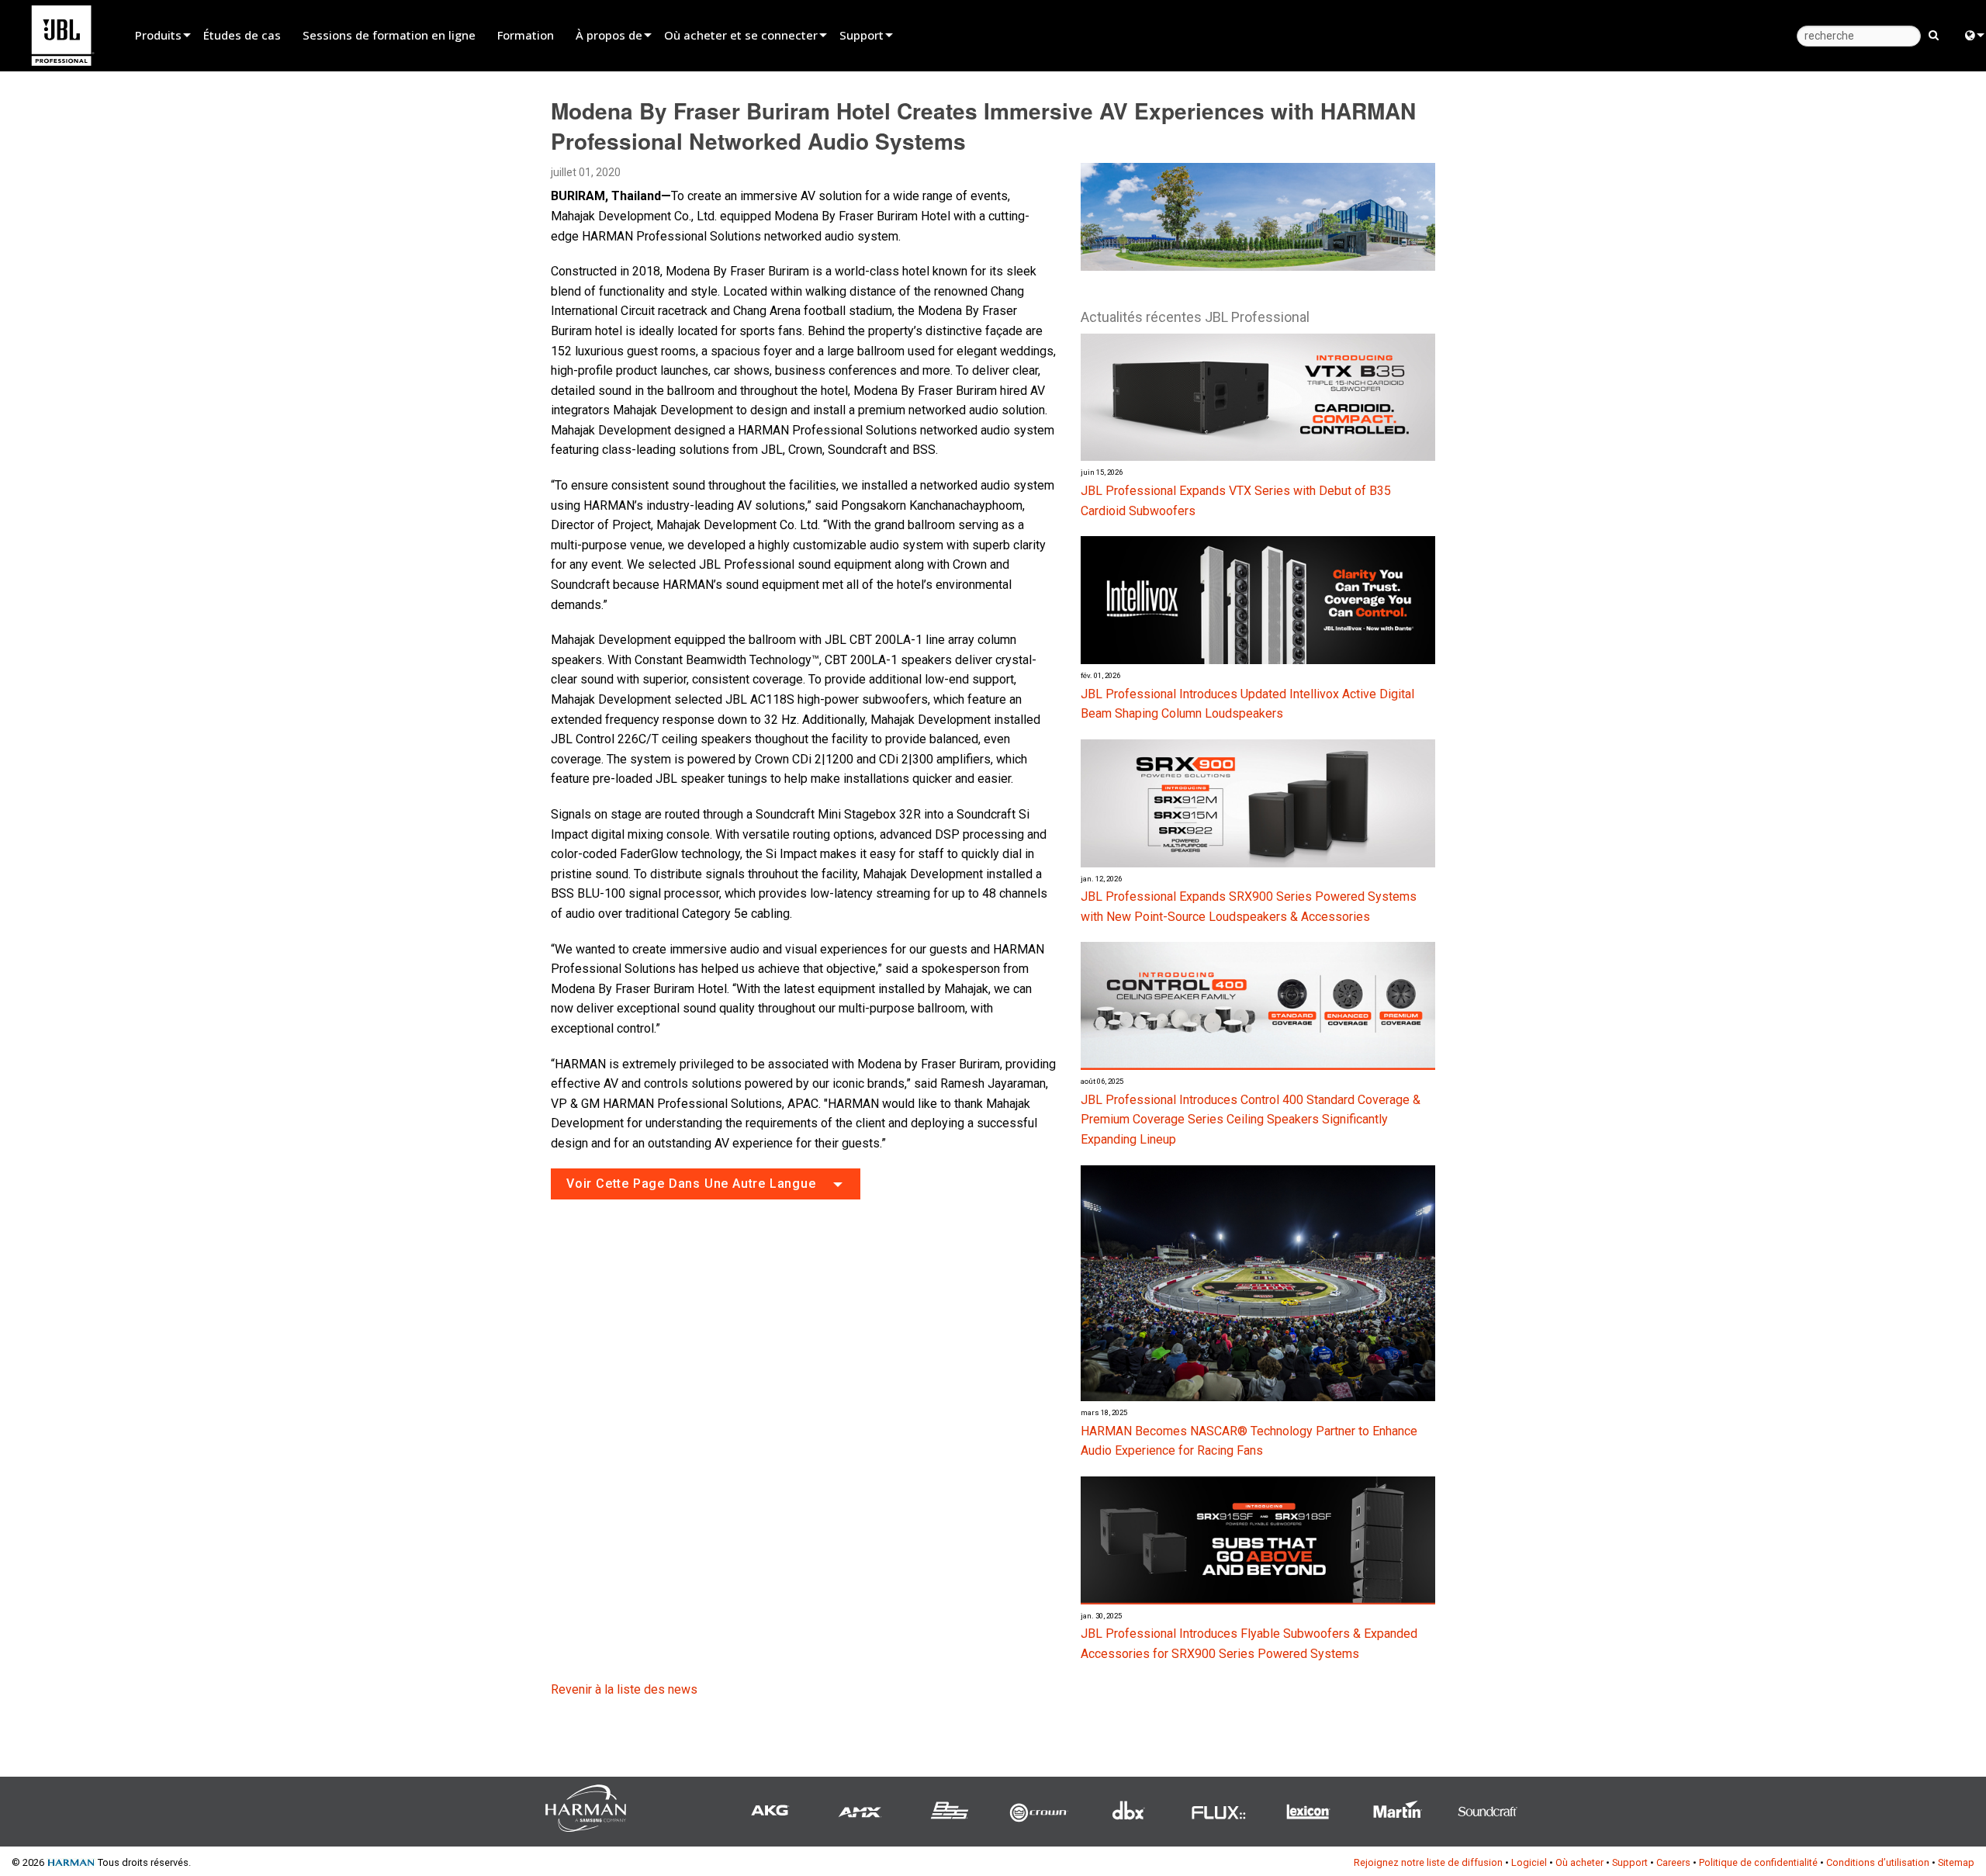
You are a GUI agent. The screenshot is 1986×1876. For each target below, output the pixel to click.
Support (862, 35)
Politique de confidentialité (1758, 1862)
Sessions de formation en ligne (389, 35)
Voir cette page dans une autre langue (691, 1184)
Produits (158, 35)
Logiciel (1529, 1862)
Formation (526, 35)
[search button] (1934, 34)
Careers (1673, 1862)
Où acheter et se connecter (741, 35)
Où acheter (1579, 1862)
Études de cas (242, 35)
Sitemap (1956, 1862)
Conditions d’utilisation (1878, 1862)
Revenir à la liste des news (624, 1689)
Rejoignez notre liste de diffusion (1428, 1862)
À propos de (609, 35)
